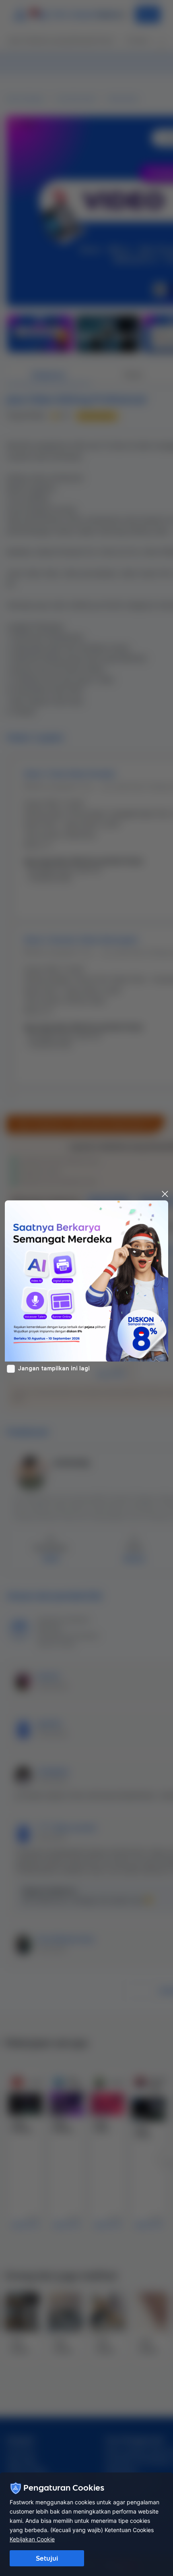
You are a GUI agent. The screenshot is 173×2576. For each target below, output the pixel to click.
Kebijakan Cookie (32, 2539)
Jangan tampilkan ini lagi (54, 1368)
